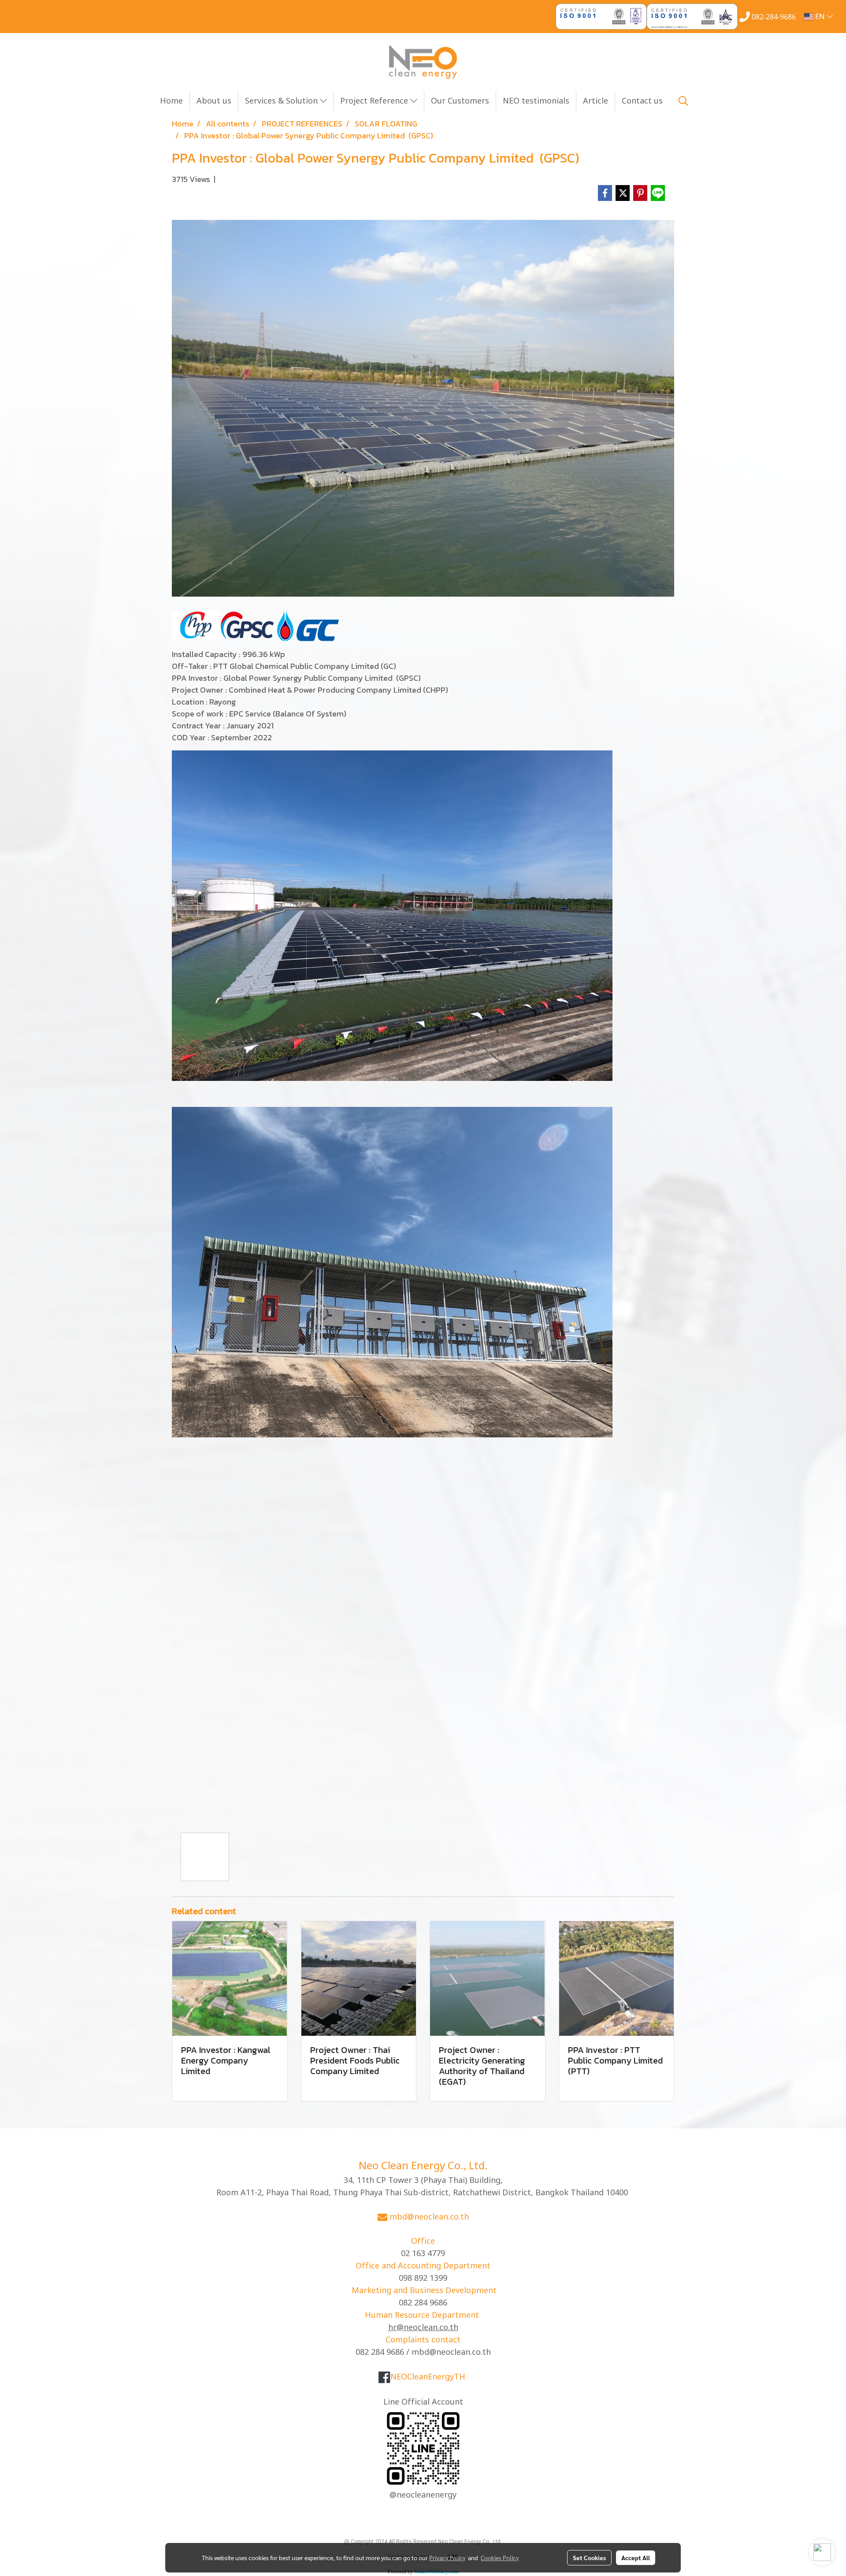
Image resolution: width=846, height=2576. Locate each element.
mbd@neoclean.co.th (429, 2217)
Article (596, 101)
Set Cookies (589, 2557)
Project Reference (375, 101)
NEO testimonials (536, 101)
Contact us (642, 101)
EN (820, 17)
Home (171, 101)
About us (214, 101)
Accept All (636, 2557)
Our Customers (460, 101)
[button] (683, 101)
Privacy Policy (447, 2557)
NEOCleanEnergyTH (428, 2377)
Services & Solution (282, 101)
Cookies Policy (500, 2557)
